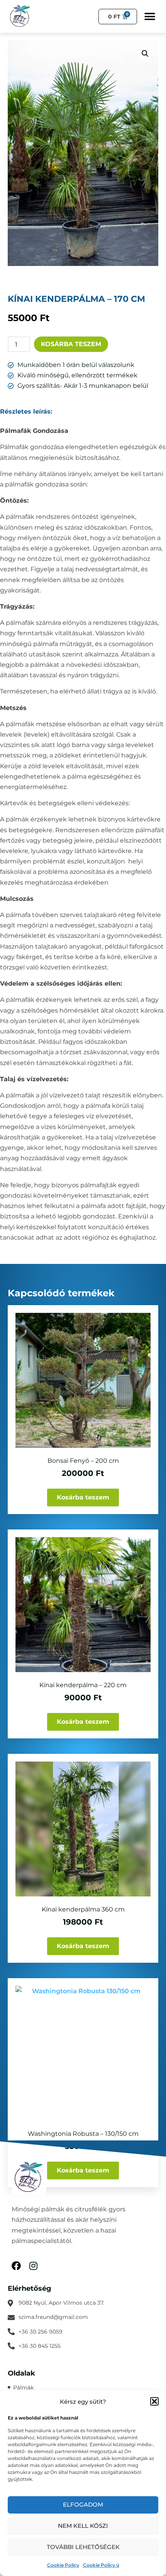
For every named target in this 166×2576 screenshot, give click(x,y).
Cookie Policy (63, 2565)
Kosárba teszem (71, 344)
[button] (154, 2401)
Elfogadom (83, 2504)
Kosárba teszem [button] (83, 1497)
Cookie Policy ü (101, 2565)
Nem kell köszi (83, 2526)
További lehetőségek (83, 2547)
